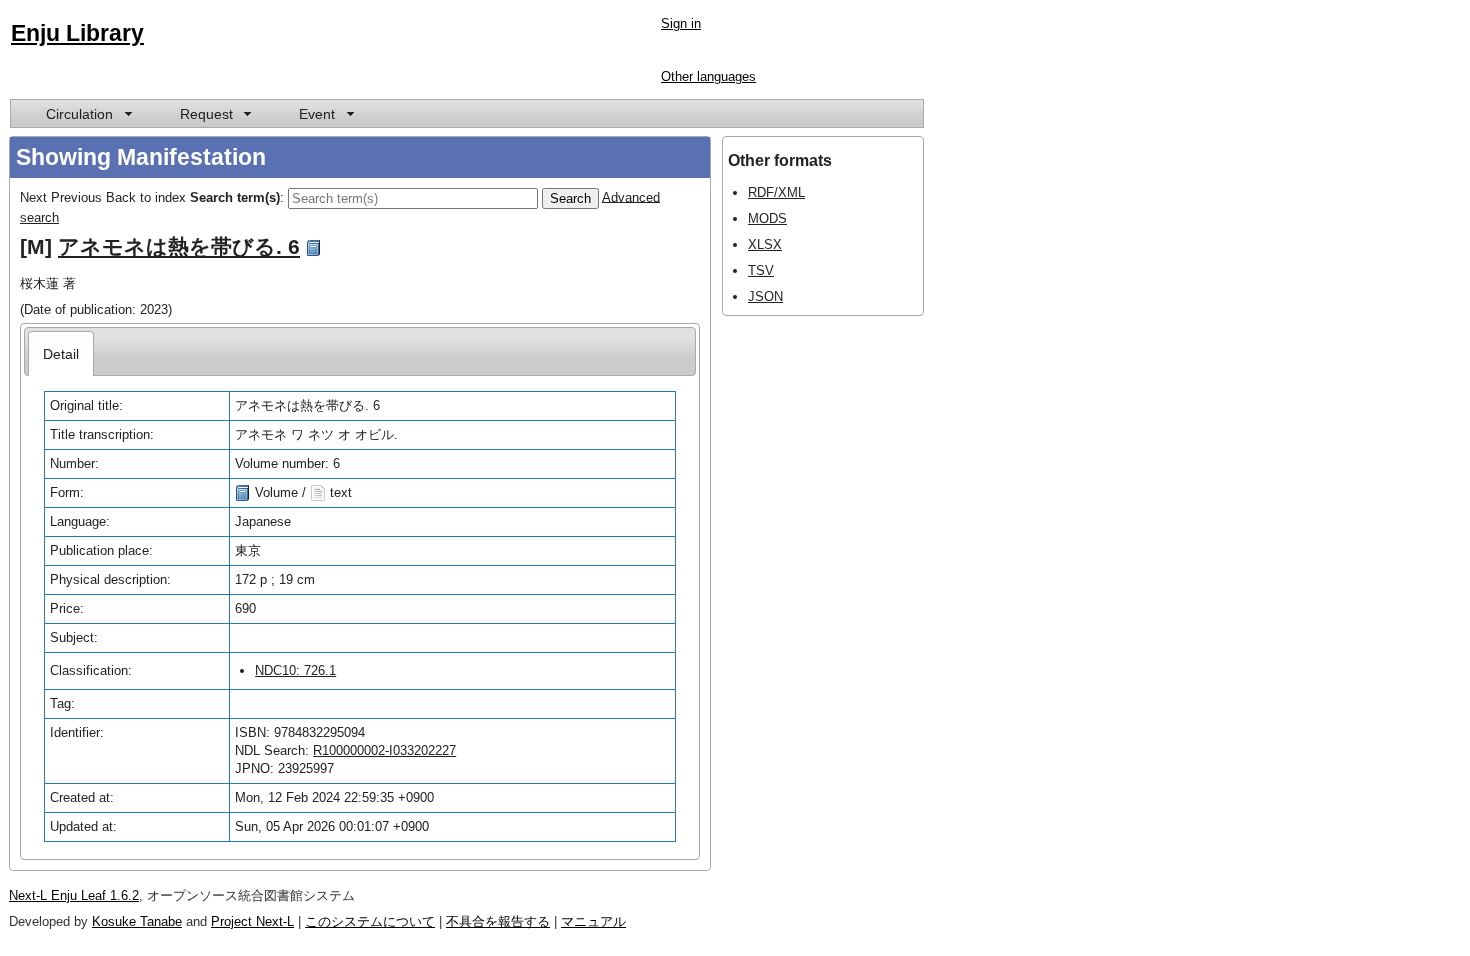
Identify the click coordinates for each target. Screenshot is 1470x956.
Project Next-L (252, 921)
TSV (761, 270)
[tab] (61, 353)
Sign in (681, 23)
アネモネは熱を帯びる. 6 (179, 246)
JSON (765, 296)
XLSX (765, 244)
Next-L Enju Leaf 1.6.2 (74, 895)
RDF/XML (776, 192)
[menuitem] (87, 113)
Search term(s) (235, 196)
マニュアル (593, 921)
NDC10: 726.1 (295, 670)
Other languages (708, 76)
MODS (767, 218)
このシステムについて (370, 921)
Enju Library (77, 33)
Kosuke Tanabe (137, 921)
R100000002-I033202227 (384, 750)
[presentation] (61, 353)
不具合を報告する (498, 921)
